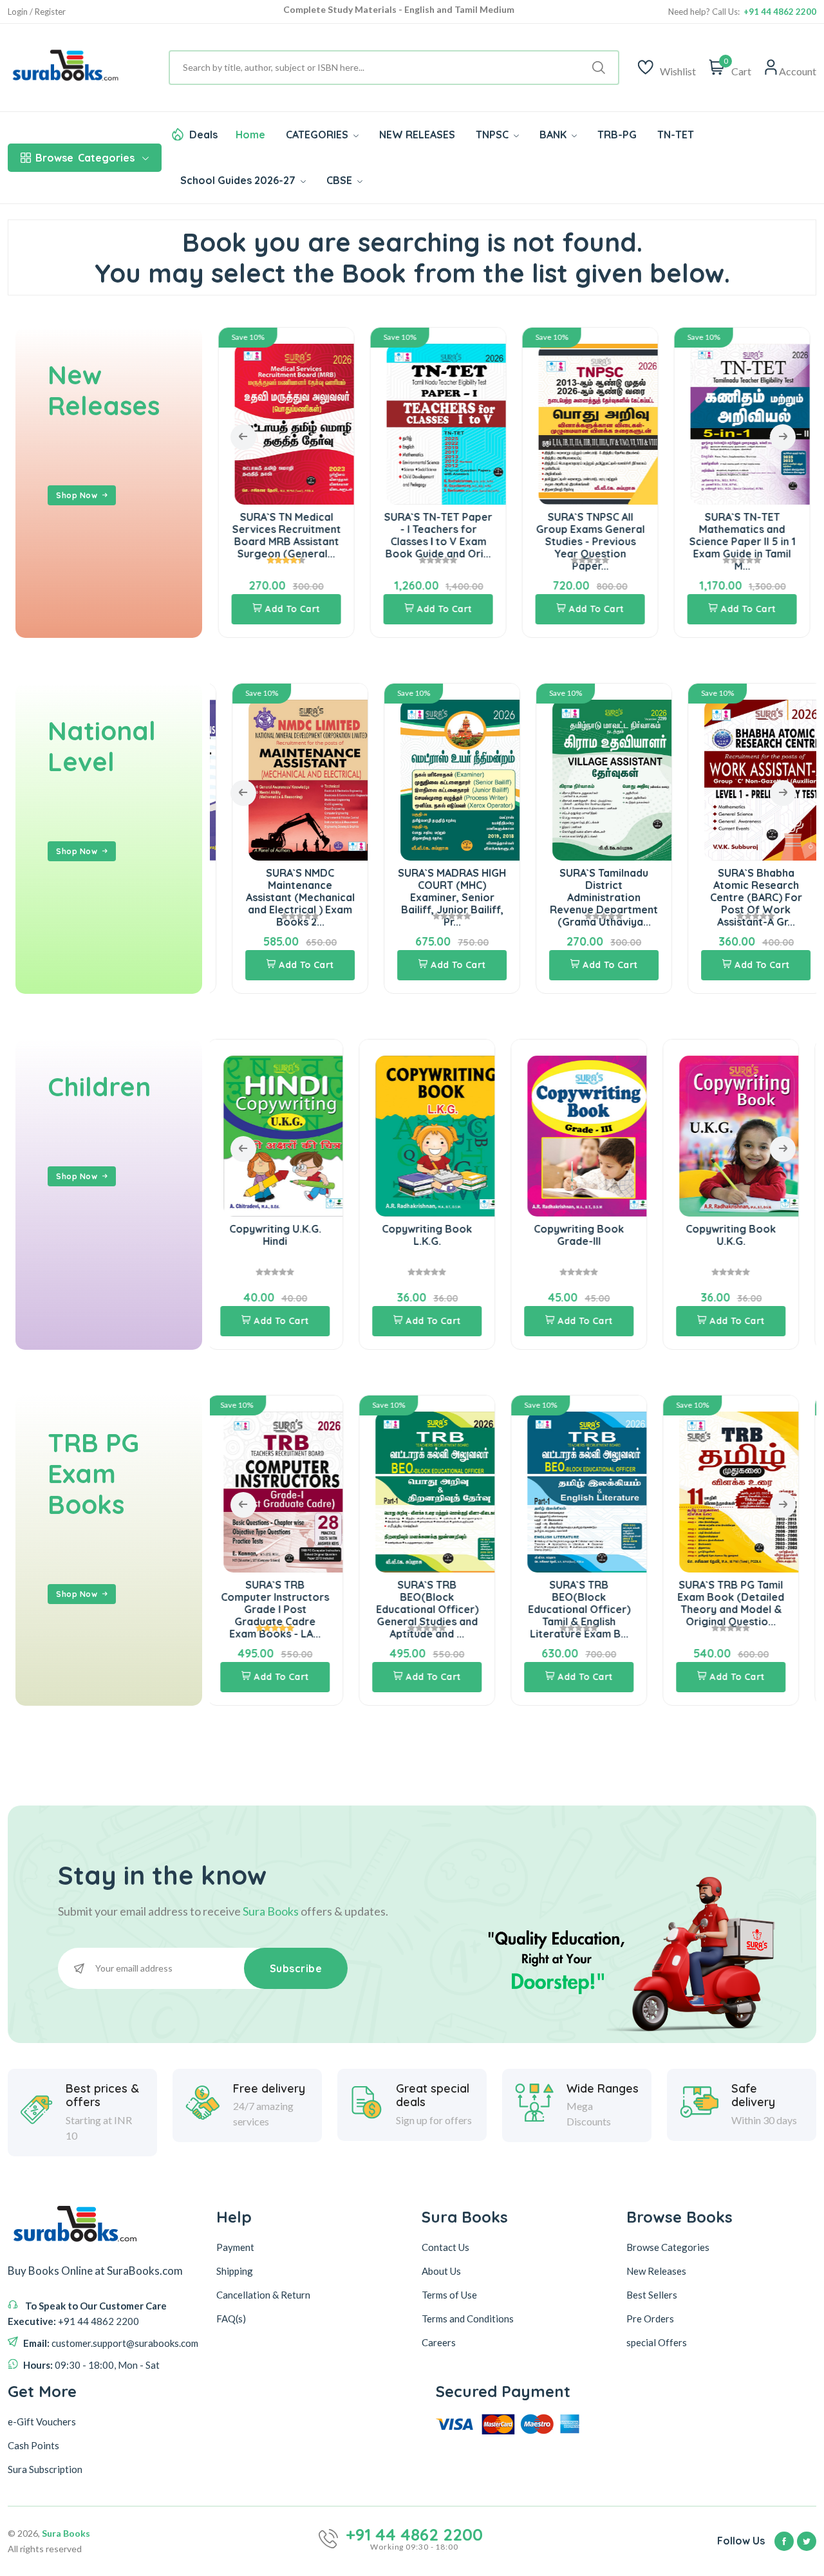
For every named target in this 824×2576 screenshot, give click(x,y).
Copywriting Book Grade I (742, 1235)
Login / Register (37, 12)
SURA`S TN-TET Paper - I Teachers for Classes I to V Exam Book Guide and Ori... (438, 536)
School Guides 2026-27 (239, 180)
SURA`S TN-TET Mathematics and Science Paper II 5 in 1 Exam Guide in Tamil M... (742, 542)
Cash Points (33, 2445)
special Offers (657, 2342)
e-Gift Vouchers (42, 2422)
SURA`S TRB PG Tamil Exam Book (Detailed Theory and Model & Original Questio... (590, 1603)
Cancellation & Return (263, 2295)
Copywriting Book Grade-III (438, 1235)
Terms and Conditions (468, 2319)
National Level (102, 746)
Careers (439, 2342)
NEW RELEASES (417, 135)
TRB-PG (617, 135)
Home (250, 135)
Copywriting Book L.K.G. (286, 1235)
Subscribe (296, 1968)
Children (99, 1087)
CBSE (341, 180)
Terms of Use (449, 2295)
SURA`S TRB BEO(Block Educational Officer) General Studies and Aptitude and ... (286, 1610)
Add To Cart (292, 609)
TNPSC (493, 135)
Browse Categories (668, 2247)
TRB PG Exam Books (93, 1473)
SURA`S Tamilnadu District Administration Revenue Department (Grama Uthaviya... (590, 898)
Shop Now (77, 495)
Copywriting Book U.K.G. (590, 1235)
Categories (85, 158)
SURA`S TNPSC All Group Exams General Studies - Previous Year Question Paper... (590, 542)
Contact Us (445, 2247)
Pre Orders (650, 2319)
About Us (441, 2271)
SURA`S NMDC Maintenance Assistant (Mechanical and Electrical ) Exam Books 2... (286, 898)
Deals (203, 135)
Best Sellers (652, 2295)
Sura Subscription (45, 2469)
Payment (235, 2247)
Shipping (235, 2271)
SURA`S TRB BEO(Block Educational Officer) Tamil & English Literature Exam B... (438, 1610)
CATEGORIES (318, 135)
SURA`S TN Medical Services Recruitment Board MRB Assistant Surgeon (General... (286, 536)
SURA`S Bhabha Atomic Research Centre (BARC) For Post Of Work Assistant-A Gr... (742, 898)
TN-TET (676, 135)
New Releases (104, 390)
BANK (554, 135)
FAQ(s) (231, 2319)
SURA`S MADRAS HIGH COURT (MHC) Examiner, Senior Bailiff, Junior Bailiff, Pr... (438, 898)
